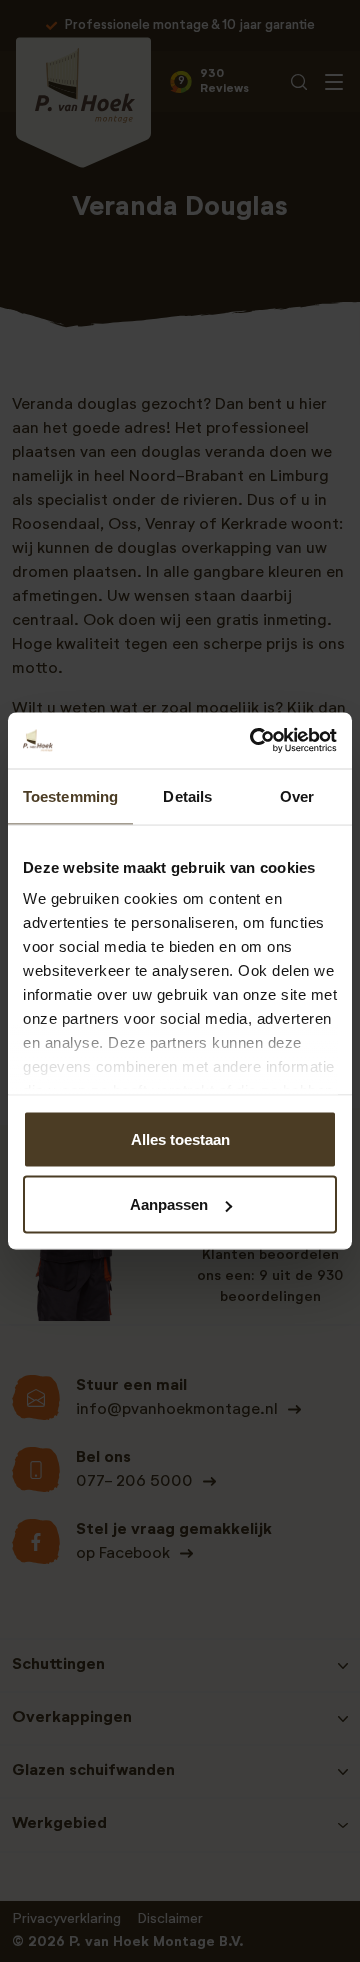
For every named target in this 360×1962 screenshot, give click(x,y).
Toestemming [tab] (70, 795)
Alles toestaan (180, 1138)
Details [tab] (187, 795)
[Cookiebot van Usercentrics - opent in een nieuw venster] (254, 741)
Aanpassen (169, 1204)
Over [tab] (297, 795)
